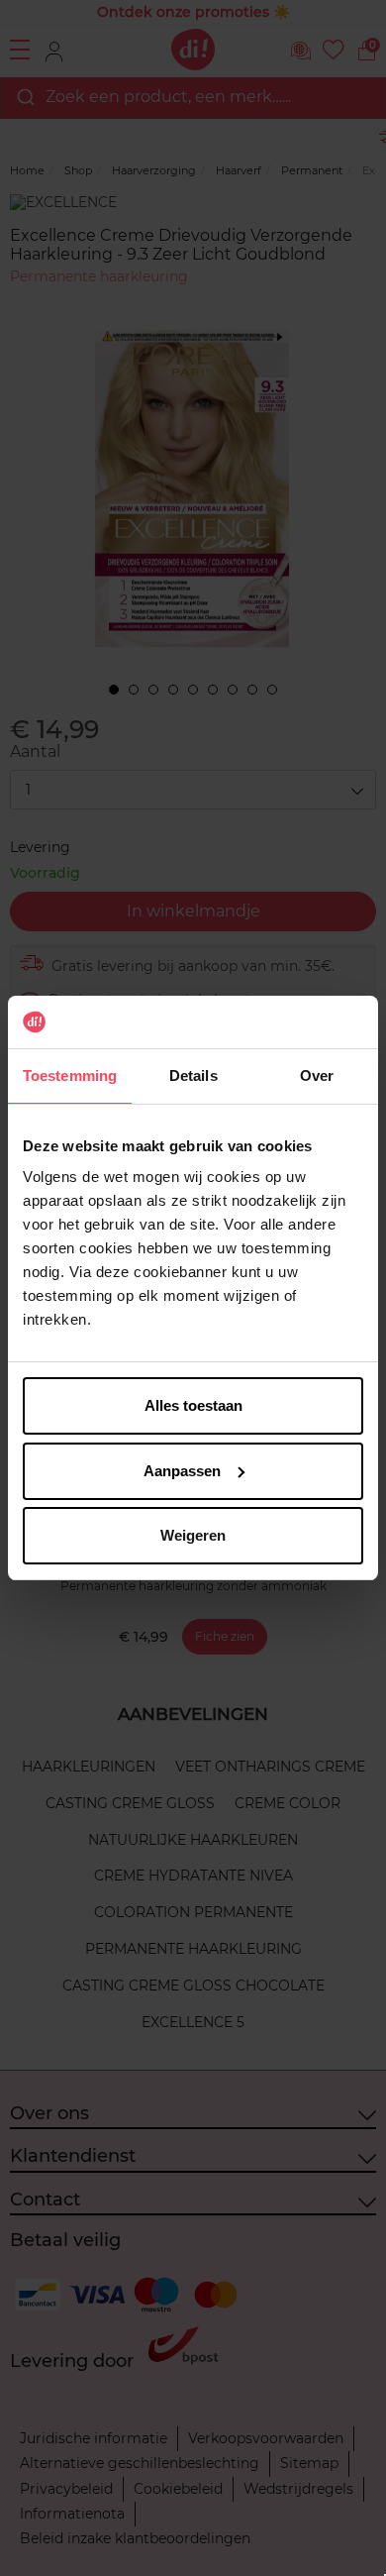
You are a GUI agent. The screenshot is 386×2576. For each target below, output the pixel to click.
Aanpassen (182, 1471)
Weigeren (193, 1535)
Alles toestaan (193, 1405)
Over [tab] (317, 1075)
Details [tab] (193, 1075)
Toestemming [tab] (70, 1075)
